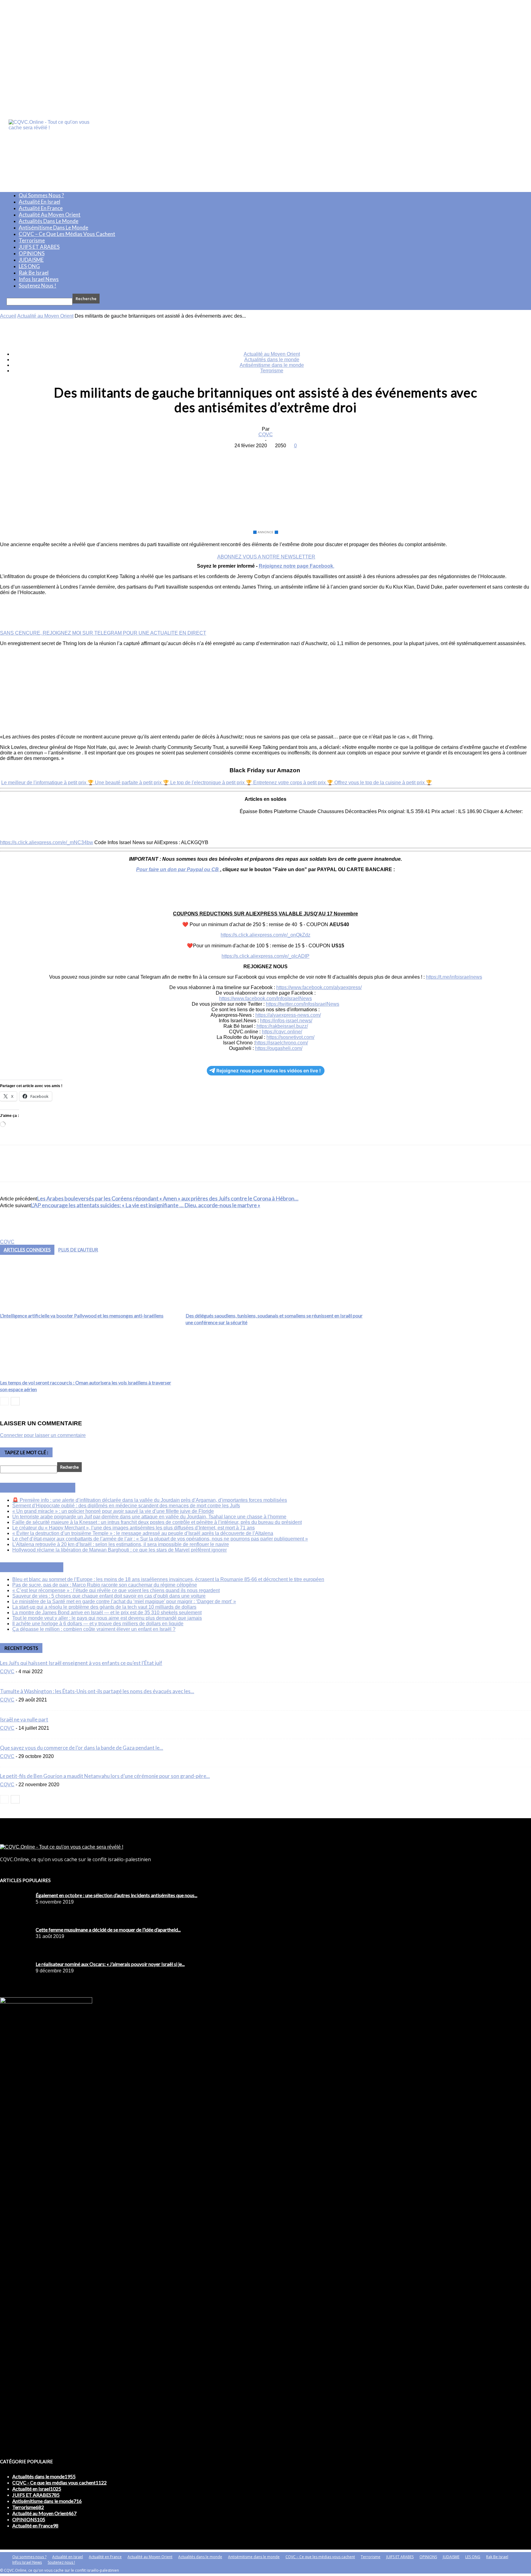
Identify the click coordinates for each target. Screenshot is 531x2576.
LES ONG (29, 266)
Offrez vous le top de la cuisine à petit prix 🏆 (383, 783)
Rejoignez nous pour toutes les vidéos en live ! (269, 1071)
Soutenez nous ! (37, 286)
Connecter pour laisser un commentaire (43, 1435)
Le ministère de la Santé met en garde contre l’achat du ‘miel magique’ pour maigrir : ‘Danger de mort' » (124, 1601)
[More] (310, 455)
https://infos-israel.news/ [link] (286, 1021)
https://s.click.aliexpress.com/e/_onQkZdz (265, 935)
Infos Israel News (39, 279)
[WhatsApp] (287, 455)
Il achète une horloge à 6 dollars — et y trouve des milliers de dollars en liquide (98, 1624)
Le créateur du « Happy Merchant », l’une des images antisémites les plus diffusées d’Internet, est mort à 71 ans (134, 1528)
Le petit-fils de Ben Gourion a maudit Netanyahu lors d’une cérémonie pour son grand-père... (105, 1776)
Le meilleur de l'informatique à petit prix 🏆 (48, 783)
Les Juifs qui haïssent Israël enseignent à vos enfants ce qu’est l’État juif (81, 1663)
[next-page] (15, 1401)
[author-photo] (15, 1236)
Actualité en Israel (39, 202)
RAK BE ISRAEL (39, 1567)
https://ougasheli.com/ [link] (279, 1048)
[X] (243, 455)
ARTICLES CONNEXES (27, 1250)
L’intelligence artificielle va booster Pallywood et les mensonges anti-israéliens (82, 1315)
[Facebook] (221, 455)
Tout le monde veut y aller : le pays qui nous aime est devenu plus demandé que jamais (107, 1618)
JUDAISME (31, 260)
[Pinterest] (265, 455)
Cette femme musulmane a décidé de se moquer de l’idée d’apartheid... (108, 1930)
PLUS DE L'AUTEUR (78, 1250)
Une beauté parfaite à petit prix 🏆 (133, 783)
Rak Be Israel (34, 273)
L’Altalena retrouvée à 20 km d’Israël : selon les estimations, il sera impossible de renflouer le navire (121, 1544)
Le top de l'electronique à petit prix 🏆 (212, 783)
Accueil (8, 316)
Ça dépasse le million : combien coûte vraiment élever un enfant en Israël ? (94, 1629)
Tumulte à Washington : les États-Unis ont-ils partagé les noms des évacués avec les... (97, 1691)
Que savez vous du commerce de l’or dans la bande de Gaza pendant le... (82, 1748)
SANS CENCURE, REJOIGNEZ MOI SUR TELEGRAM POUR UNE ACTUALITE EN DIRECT (103, 633)
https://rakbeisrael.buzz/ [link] (282, 1026)
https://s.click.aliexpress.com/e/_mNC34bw (47, 842)
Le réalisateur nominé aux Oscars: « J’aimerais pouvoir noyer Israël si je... (110, 1964)
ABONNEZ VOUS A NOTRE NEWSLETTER (266, 557)
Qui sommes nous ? (41, 195)
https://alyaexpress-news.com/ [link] (288, 1015)
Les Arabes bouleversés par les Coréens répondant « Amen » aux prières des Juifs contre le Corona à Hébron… (168, 1198)
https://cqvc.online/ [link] (282, 1032)
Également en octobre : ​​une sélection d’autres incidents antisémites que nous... (116, 1895)
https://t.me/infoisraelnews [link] (454, 977)
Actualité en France (41, 208)
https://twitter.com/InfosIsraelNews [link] (303, 1004)
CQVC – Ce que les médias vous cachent (67, 234)
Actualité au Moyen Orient (50, 215)
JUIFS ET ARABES (39, 247)
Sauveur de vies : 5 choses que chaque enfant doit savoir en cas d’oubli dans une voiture (109, 1596)
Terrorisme (32, 240)
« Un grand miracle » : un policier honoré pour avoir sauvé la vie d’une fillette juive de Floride (113, 1511)
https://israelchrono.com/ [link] (281, 1043)
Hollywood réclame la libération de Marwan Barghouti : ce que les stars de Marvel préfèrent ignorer (120, 1550)
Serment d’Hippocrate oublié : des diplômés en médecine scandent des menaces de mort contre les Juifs (126, 1506)
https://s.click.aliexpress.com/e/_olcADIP (265, 956)
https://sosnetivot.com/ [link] (290, 1037)
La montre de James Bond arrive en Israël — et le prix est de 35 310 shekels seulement (107, 1613)
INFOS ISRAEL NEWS (45, 1488)
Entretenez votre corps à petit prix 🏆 (294, 783)
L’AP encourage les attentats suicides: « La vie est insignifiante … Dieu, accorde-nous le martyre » (146, 1205)
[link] (319, 987)
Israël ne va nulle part (24, 1719)
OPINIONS (32, 253)
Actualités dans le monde (49, 221)
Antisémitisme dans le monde (53, 227)
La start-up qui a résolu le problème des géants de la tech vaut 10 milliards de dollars (104, 1607)
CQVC (266, 435)
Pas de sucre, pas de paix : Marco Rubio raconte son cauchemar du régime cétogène (105, 1585)
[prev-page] (4, 1401)
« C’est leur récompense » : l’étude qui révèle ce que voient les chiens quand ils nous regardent (116, 1590)
